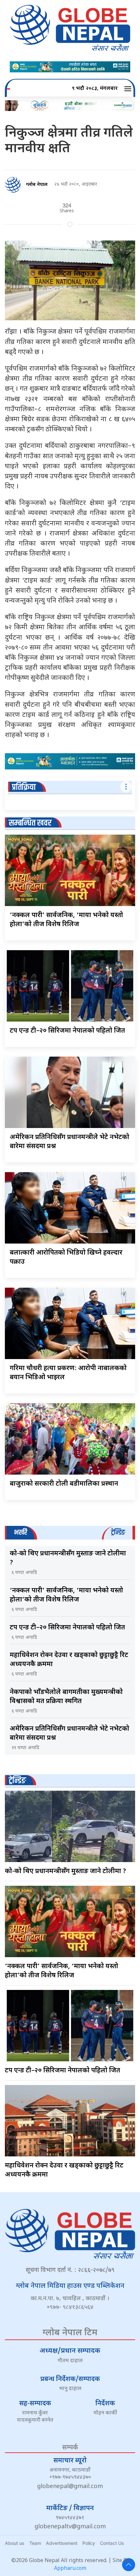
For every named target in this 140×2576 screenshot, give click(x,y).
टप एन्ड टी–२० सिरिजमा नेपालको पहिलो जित (67, 1031)
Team (35, 2543)
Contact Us (112, 2543)
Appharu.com (70, 2569)
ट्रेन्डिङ (17, 1781)
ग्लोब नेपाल (37, 185)
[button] (129, 89)
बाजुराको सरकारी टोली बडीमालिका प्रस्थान (64, 1484)
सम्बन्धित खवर (30, 823)
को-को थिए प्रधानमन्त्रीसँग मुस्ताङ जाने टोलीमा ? (65, 1871)
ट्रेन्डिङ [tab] (118, 1533)
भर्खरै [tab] (21, 1533)
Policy (89, 2543)
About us (15, 2543)
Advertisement (62, 2543)
